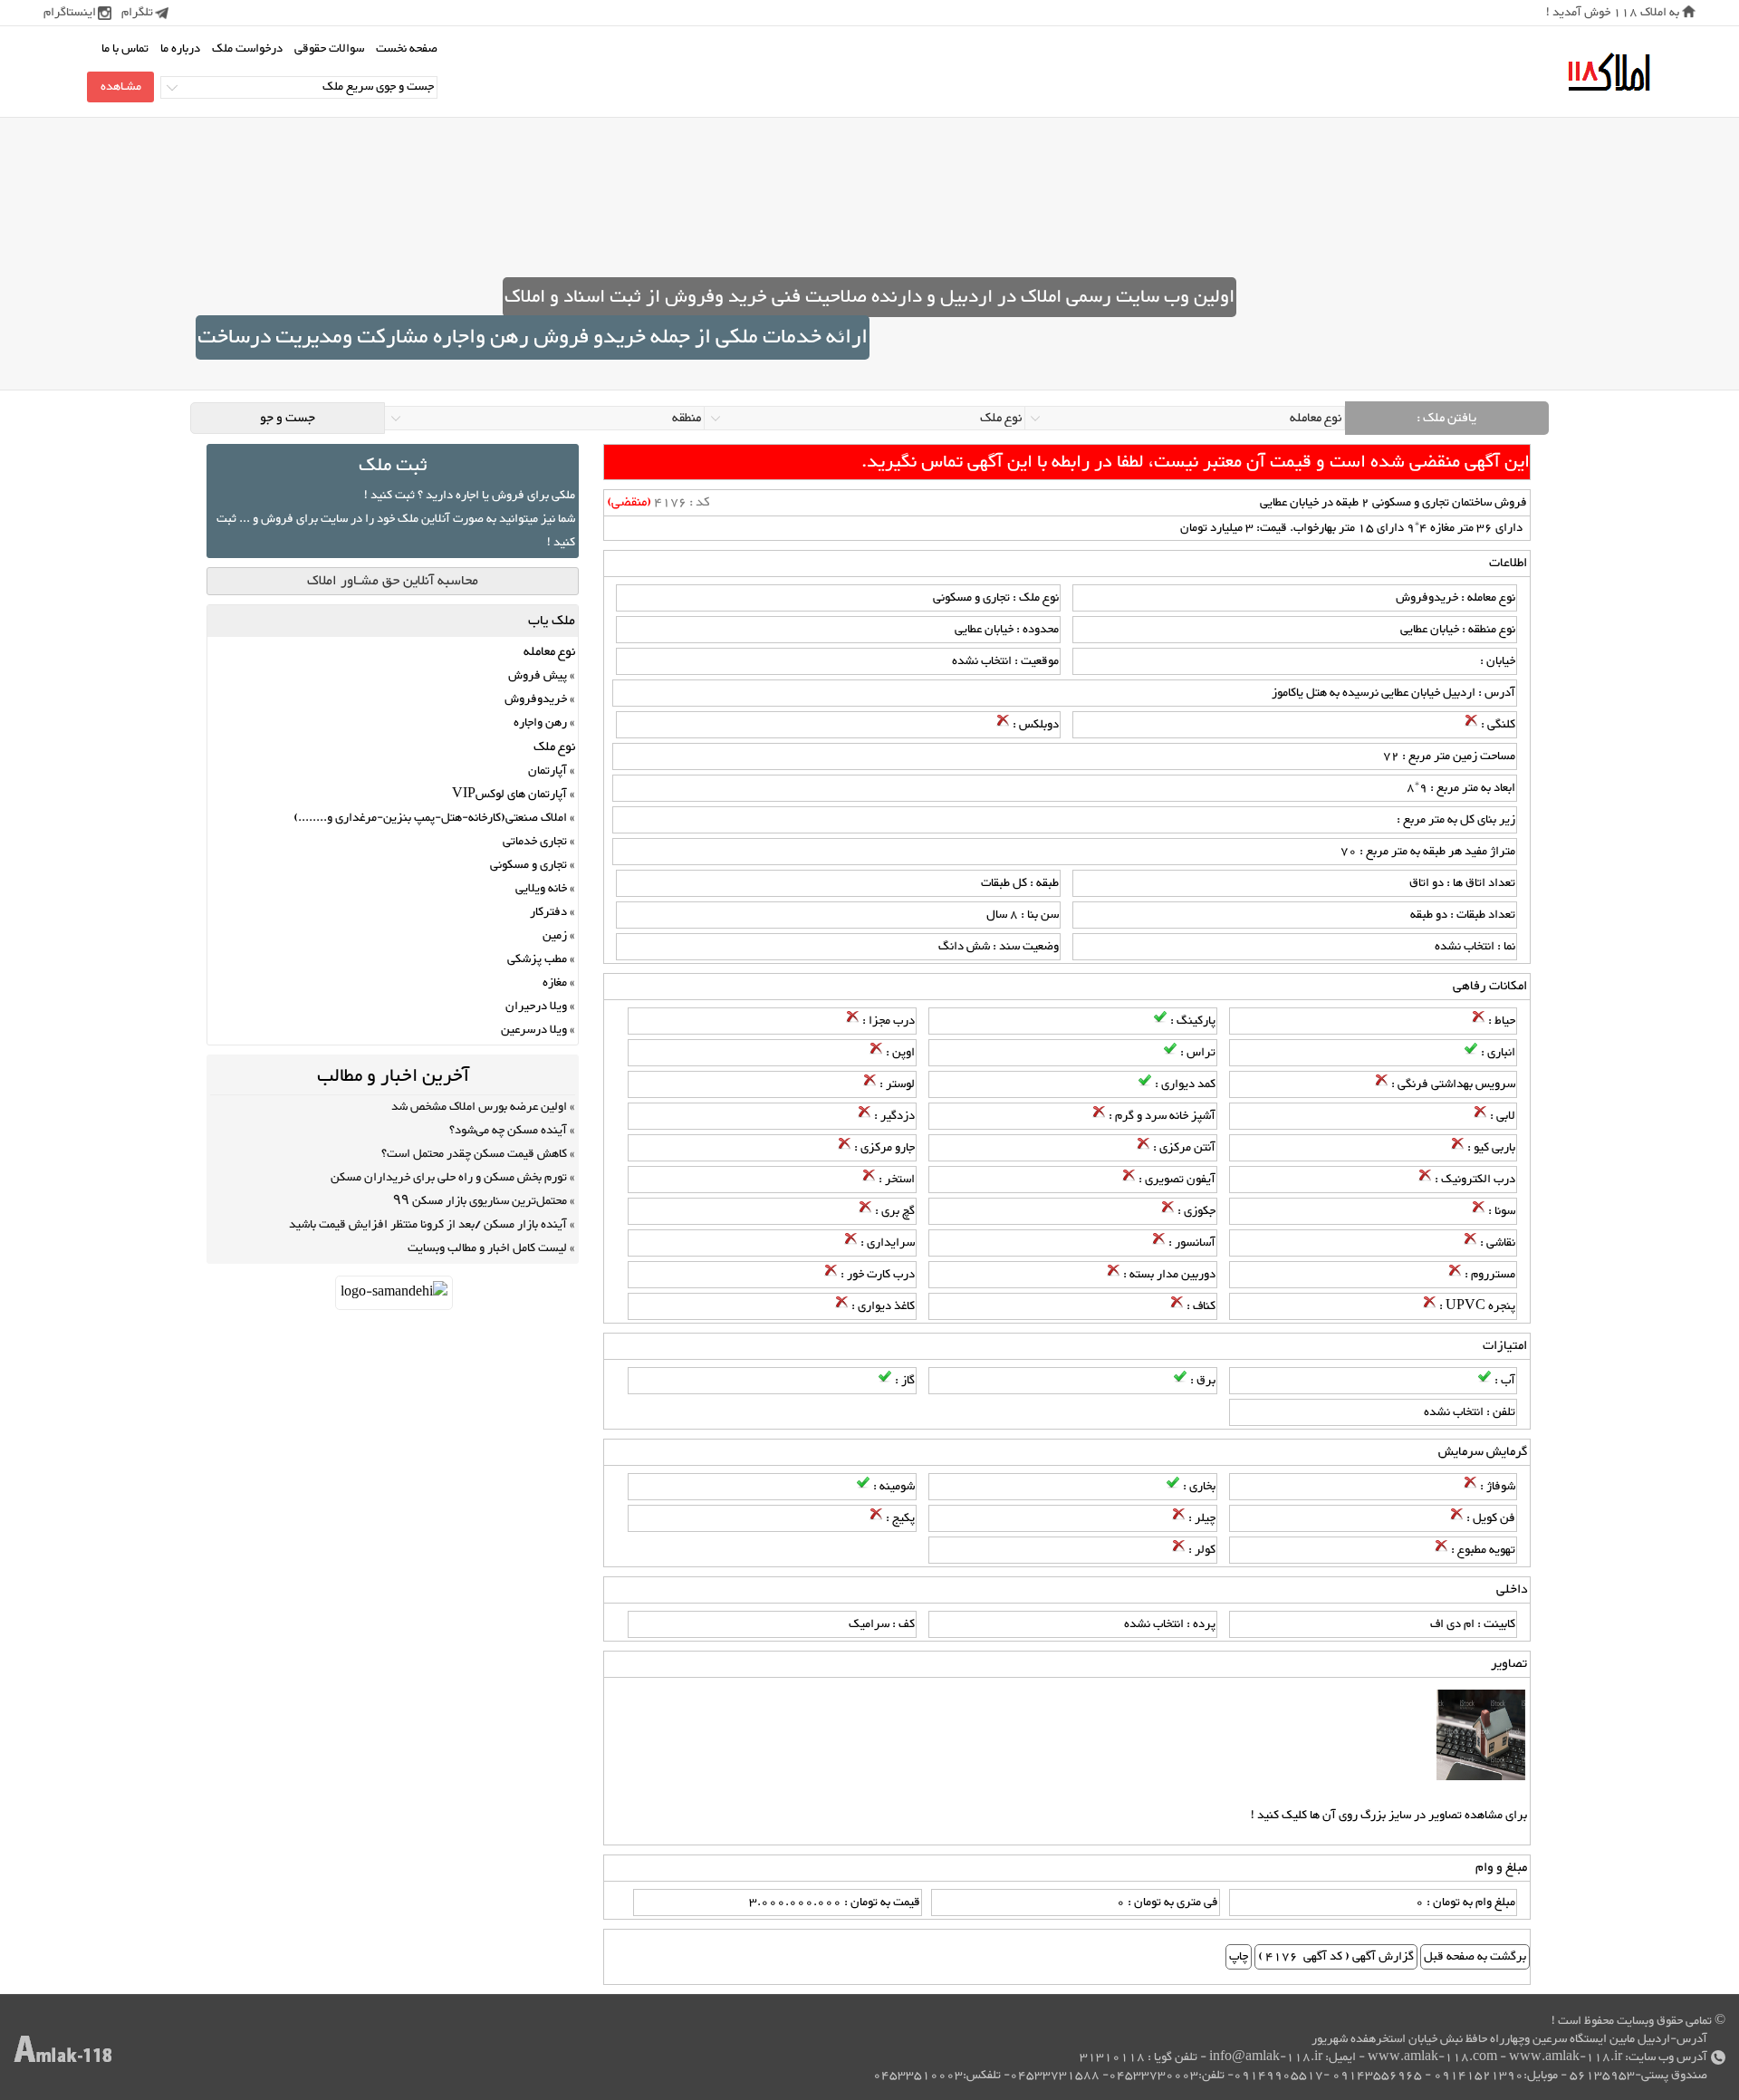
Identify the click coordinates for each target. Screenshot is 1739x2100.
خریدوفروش (536, 699)
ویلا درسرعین (534, 1030)
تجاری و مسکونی (528, 865)
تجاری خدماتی (535, 842)
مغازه (555, 983)
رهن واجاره (540, 723)
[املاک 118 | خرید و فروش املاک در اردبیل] (1609, 73)
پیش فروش (538, 676)
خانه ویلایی (541, 889)
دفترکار (548, 912)
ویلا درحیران (536, 1007)
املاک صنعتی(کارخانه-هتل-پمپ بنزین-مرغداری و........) (430, 818)
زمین (555, 936)
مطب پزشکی (537, 959)
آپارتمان (548, 771)
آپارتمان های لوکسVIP (509, 795)
